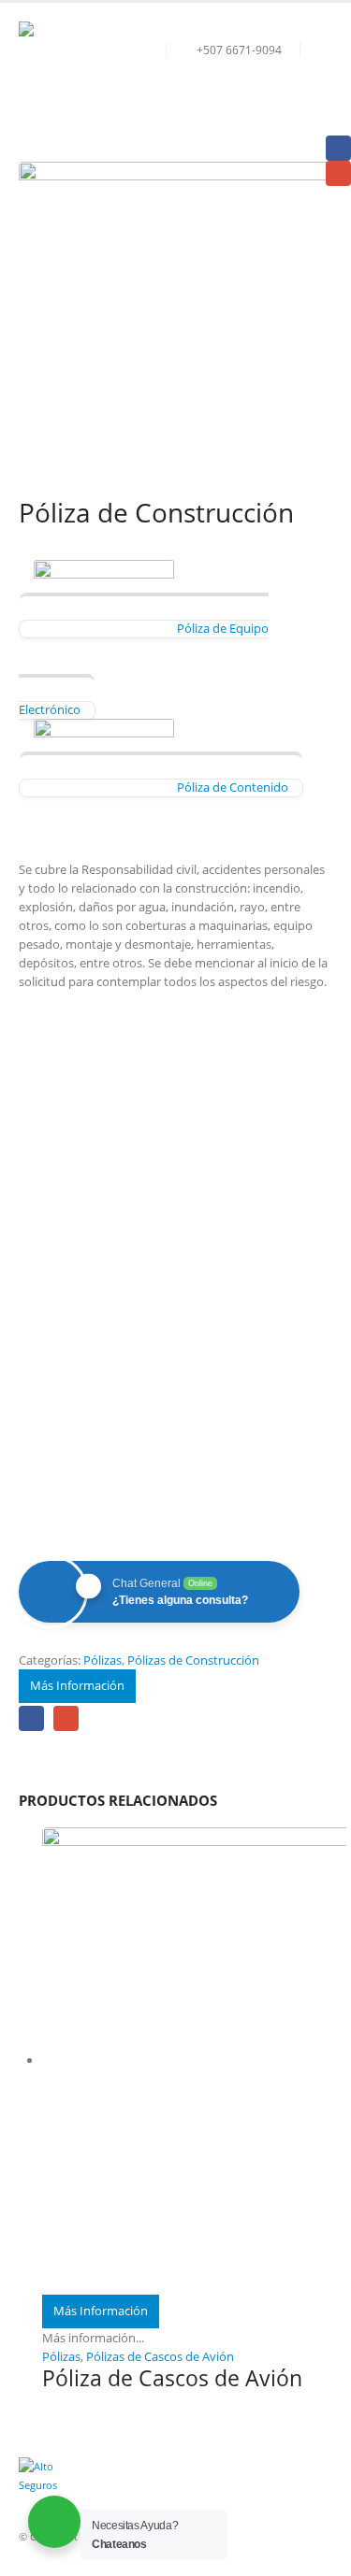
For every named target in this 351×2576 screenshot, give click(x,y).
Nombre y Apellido (87, 1065)
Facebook (31, 1718)
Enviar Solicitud (175, 1467)
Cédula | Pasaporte (84, 1164)
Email (66, 1718)
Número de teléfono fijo (100, 1251)
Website (51, 1426)
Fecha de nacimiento (90, 1192)
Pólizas (102, 1660)
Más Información (77, 1685)
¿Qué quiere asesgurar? (97, 1344)
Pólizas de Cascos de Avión (160, 2356)
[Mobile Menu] (315, 93)
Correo (51, 1130)
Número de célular (84, 1316)
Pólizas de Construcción (193, 1660)
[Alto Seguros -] (70, 73)
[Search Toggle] (318, 50)
